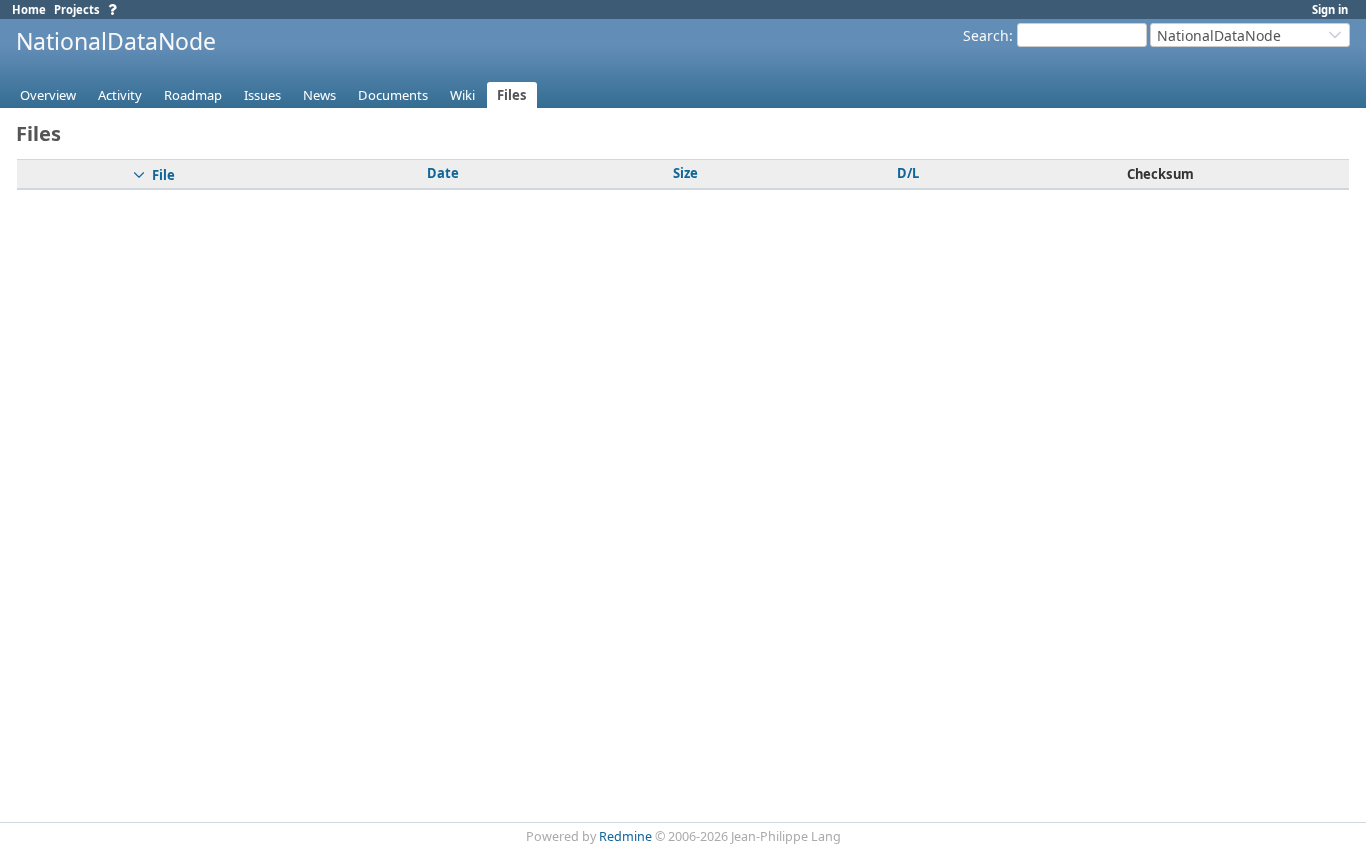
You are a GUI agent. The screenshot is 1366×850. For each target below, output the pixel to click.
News (319, 95)
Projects (77, 9)
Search (986, 35)
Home (29, 9)
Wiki (462, 95)
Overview (48, 95)
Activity (120, 95)
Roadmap (193, 95)
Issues (262, 95)
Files (512, 95)
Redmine (625, 836)
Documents (393, 95)
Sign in (1330, 9)
